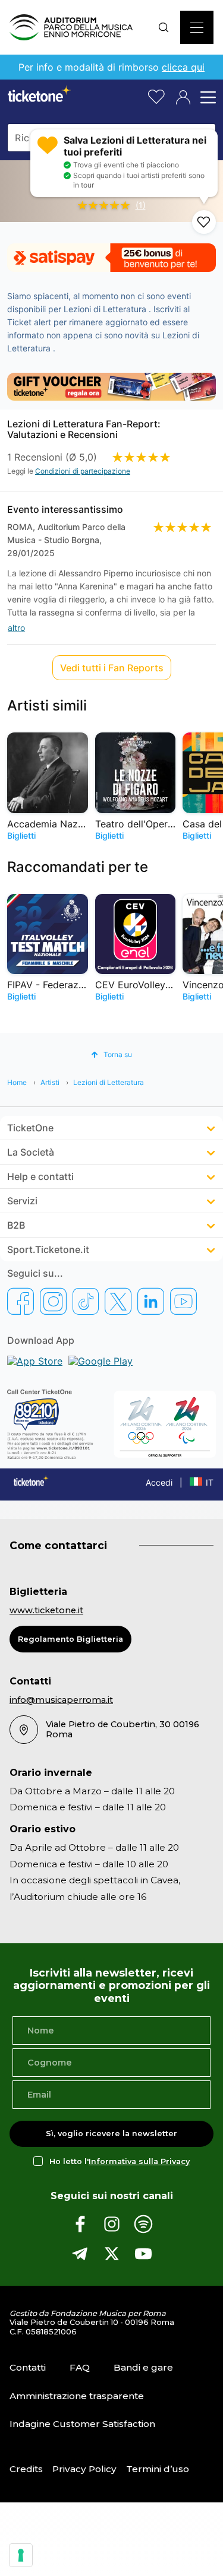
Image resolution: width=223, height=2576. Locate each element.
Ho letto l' (120, 2161)
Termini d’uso (158, 2469)
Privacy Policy (84, 2469)
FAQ (80, 2367)
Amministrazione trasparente (77, 2396)
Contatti (28, 2367)
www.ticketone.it (46, 1610)
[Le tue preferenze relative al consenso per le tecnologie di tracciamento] (21, 2555)
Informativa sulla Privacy (139, 2161)
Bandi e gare (143, 2367)
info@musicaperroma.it (61, 1700)
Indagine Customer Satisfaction (82, 2424)
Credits (26, 2469)
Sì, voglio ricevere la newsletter (111, 2134)
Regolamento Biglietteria (70, 1639)
